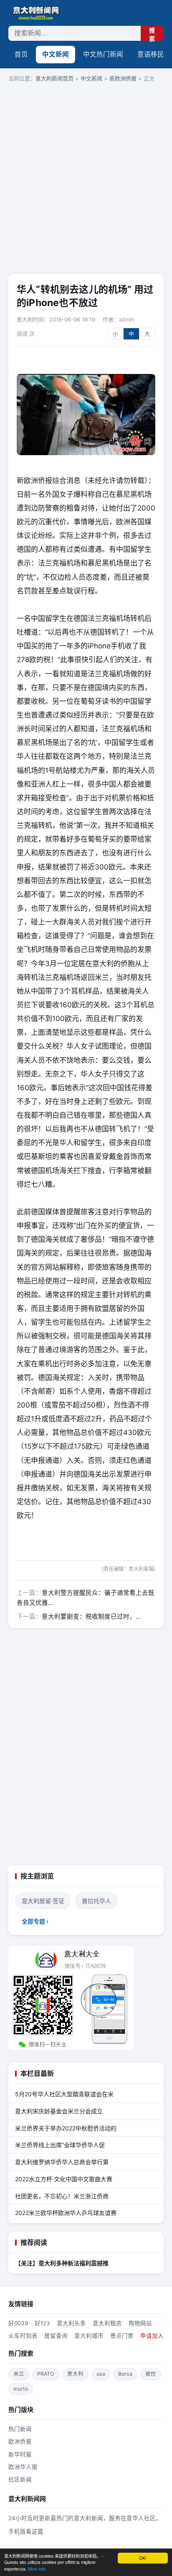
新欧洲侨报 (123, 78)
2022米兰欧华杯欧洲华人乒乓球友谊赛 (66, 2213)
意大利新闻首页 (54, 78)
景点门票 (122, 2336)
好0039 (18, 2323)
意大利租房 (107, 2323)
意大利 (75, 2374)
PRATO (46, 2374)
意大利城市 (89, 2336)
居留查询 (56, 2336)
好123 (42, 2323)
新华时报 (20, 2454)
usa (101, 2374)
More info (37, 2569)
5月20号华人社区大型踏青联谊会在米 (64, 2094)
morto (21, 2389)
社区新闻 (20, 2479)
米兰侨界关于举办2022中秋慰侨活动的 (66, 2128)
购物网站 (140, 2323)
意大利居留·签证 (43, 1901)
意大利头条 (71, 2323)
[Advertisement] (86, 179)
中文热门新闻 (103, 54)
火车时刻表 (23, 2336)
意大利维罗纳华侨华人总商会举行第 (62, 2162)
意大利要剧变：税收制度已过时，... (91, 1617)
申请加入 (152, 2336)
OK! (143, 2558)
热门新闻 (20, 2429)
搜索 (152, 34)
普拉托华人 (96, 1901)
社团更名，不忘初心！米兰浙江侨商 (62, 2196)
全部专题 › (35, 1921)
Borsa (125, 2374)
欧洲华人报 (23, 2467)
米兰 (19, 2374)
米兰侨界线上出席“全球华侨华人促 (60, 2145)
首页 (21, 54)
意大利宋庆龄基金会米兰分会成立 (59, 2111)
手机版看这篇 (26, 2531)
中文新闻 (56, 54)
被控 (151, 2374)
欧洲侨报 (20, 2441)
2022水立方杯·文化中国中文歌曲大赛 (64, 2179)
